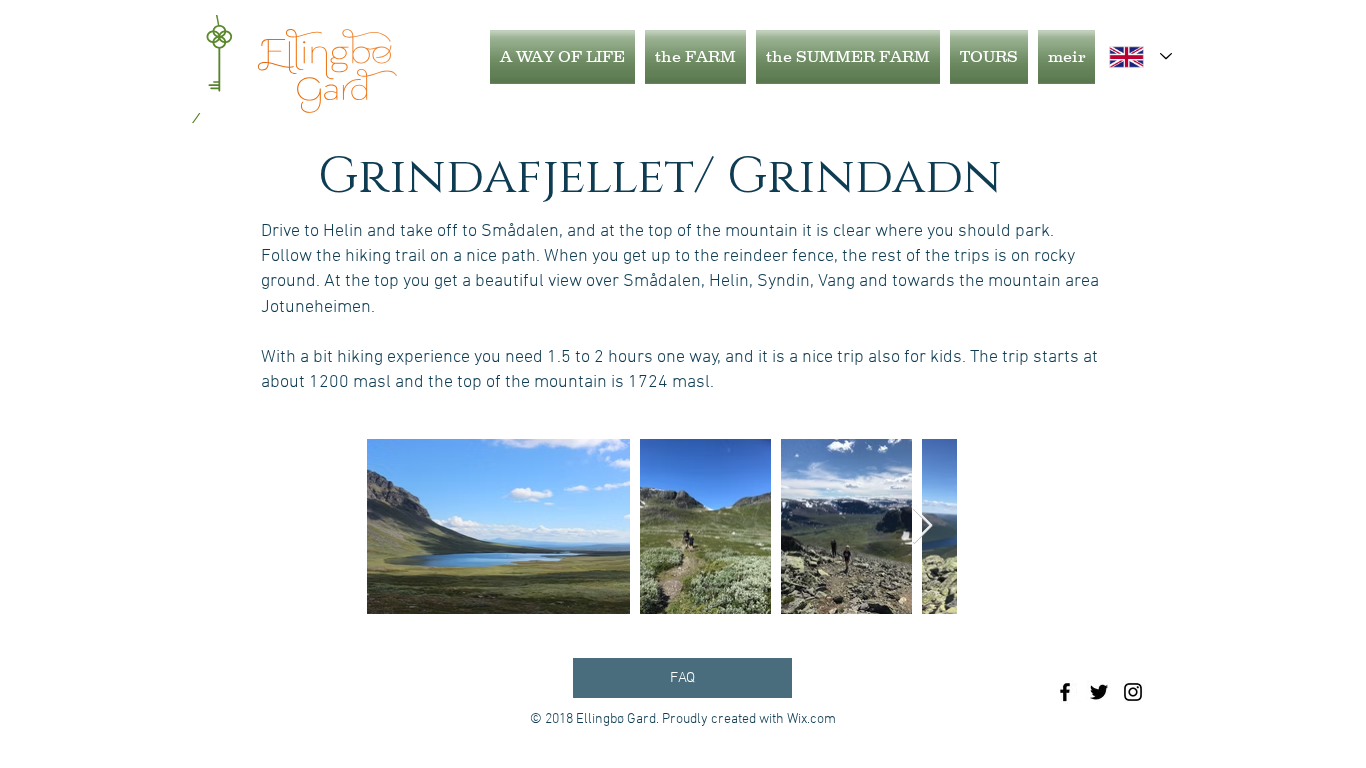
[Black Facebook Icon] (1065, 692)
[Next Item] (922, 526)
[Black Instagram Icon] (1133, 692)
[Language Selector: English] (1140, 56)
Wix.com (811, 719)
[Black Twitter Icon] (1099, 692)
